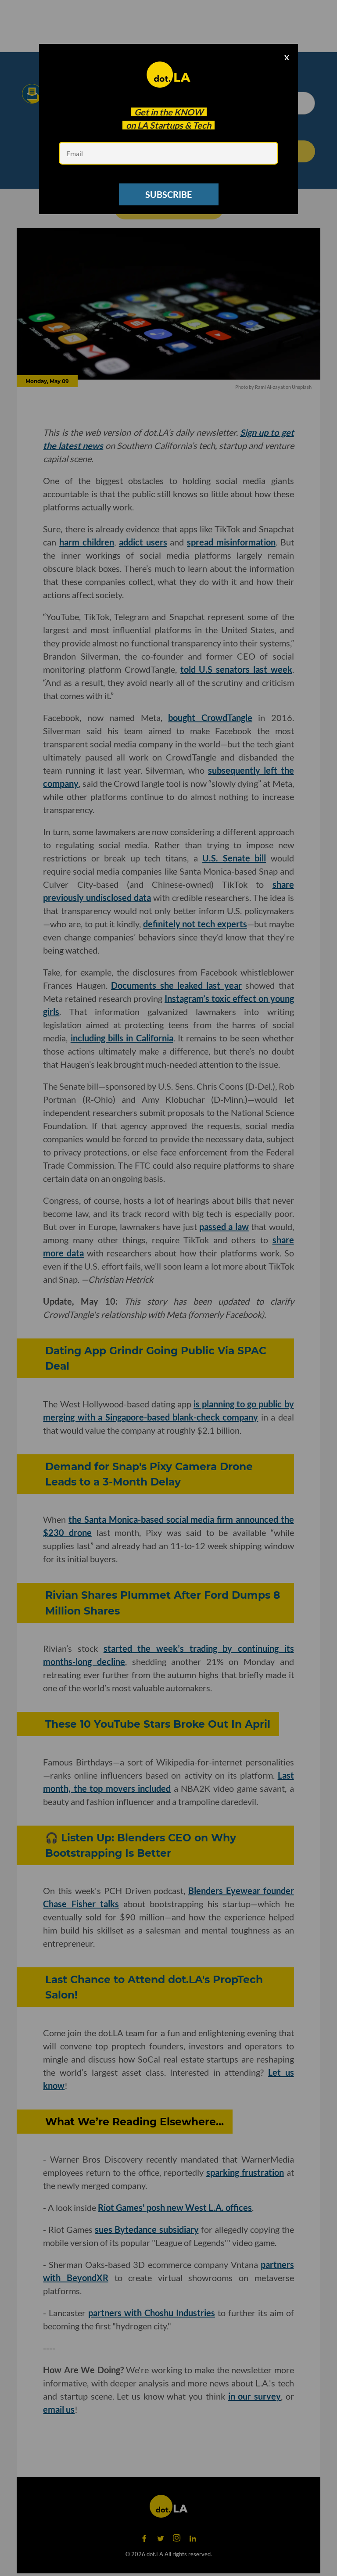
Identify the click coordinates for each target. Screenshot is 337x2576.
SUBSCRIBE (168, 194)
